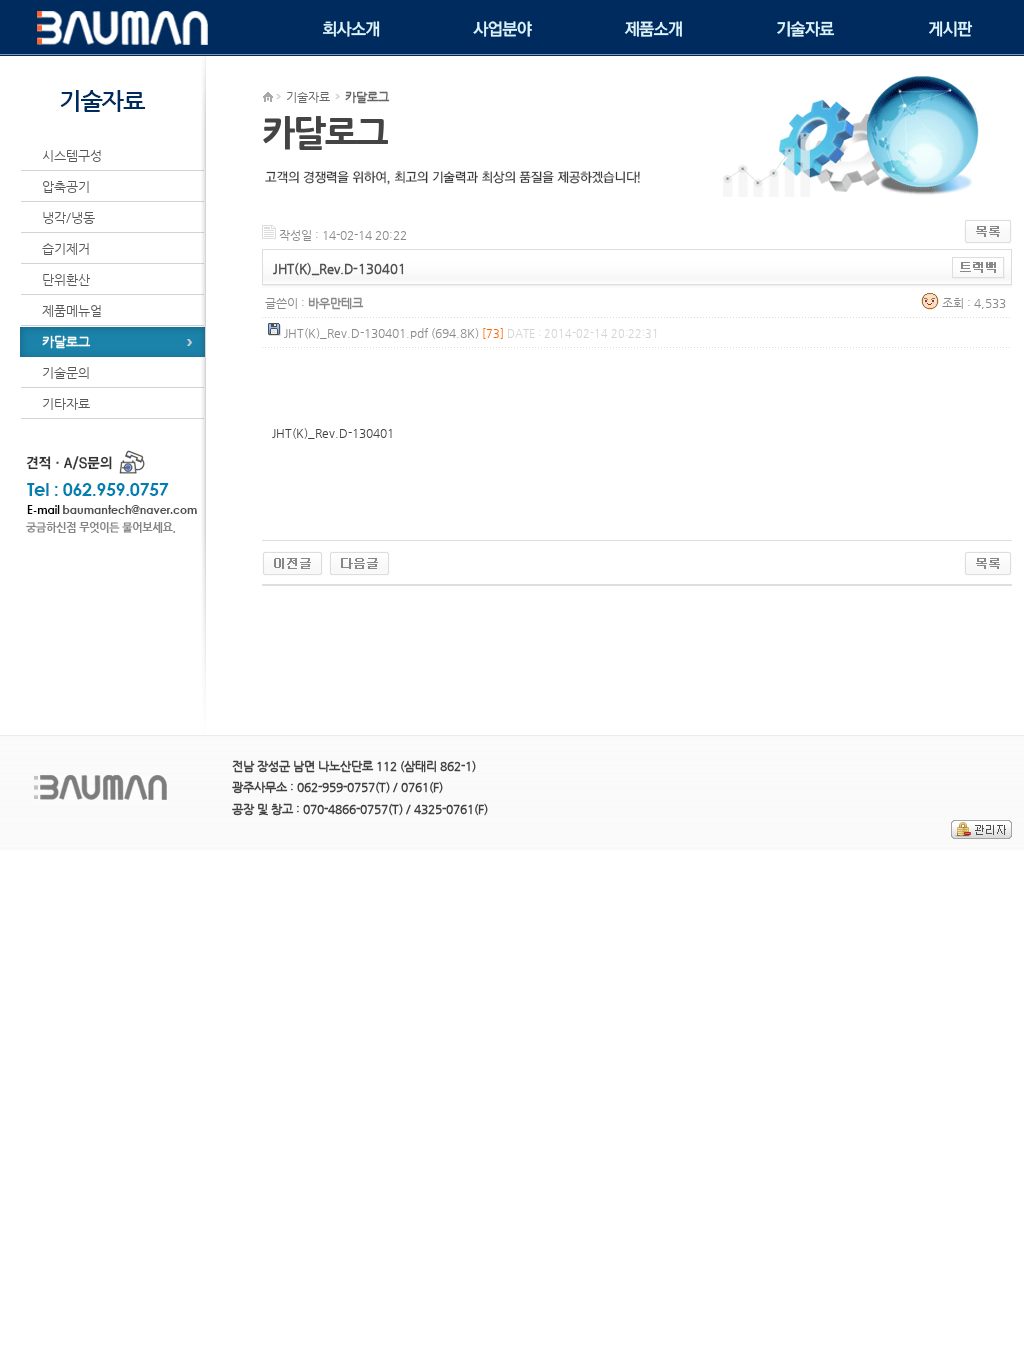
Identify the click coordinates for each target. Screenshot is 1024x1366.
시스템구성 (72, 155)
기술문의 (66, 372)
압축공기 (66, 186)
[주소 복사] (978, 267)
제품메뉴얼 (72, 310)
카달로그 (66, 341)
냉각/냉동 (68, 217)
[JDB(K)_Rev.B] (292, 561)
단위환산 (66, 279)
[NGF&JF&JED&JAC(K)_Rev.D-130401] (359, 561)
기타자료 (66, 403)
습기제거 (66, 248)
